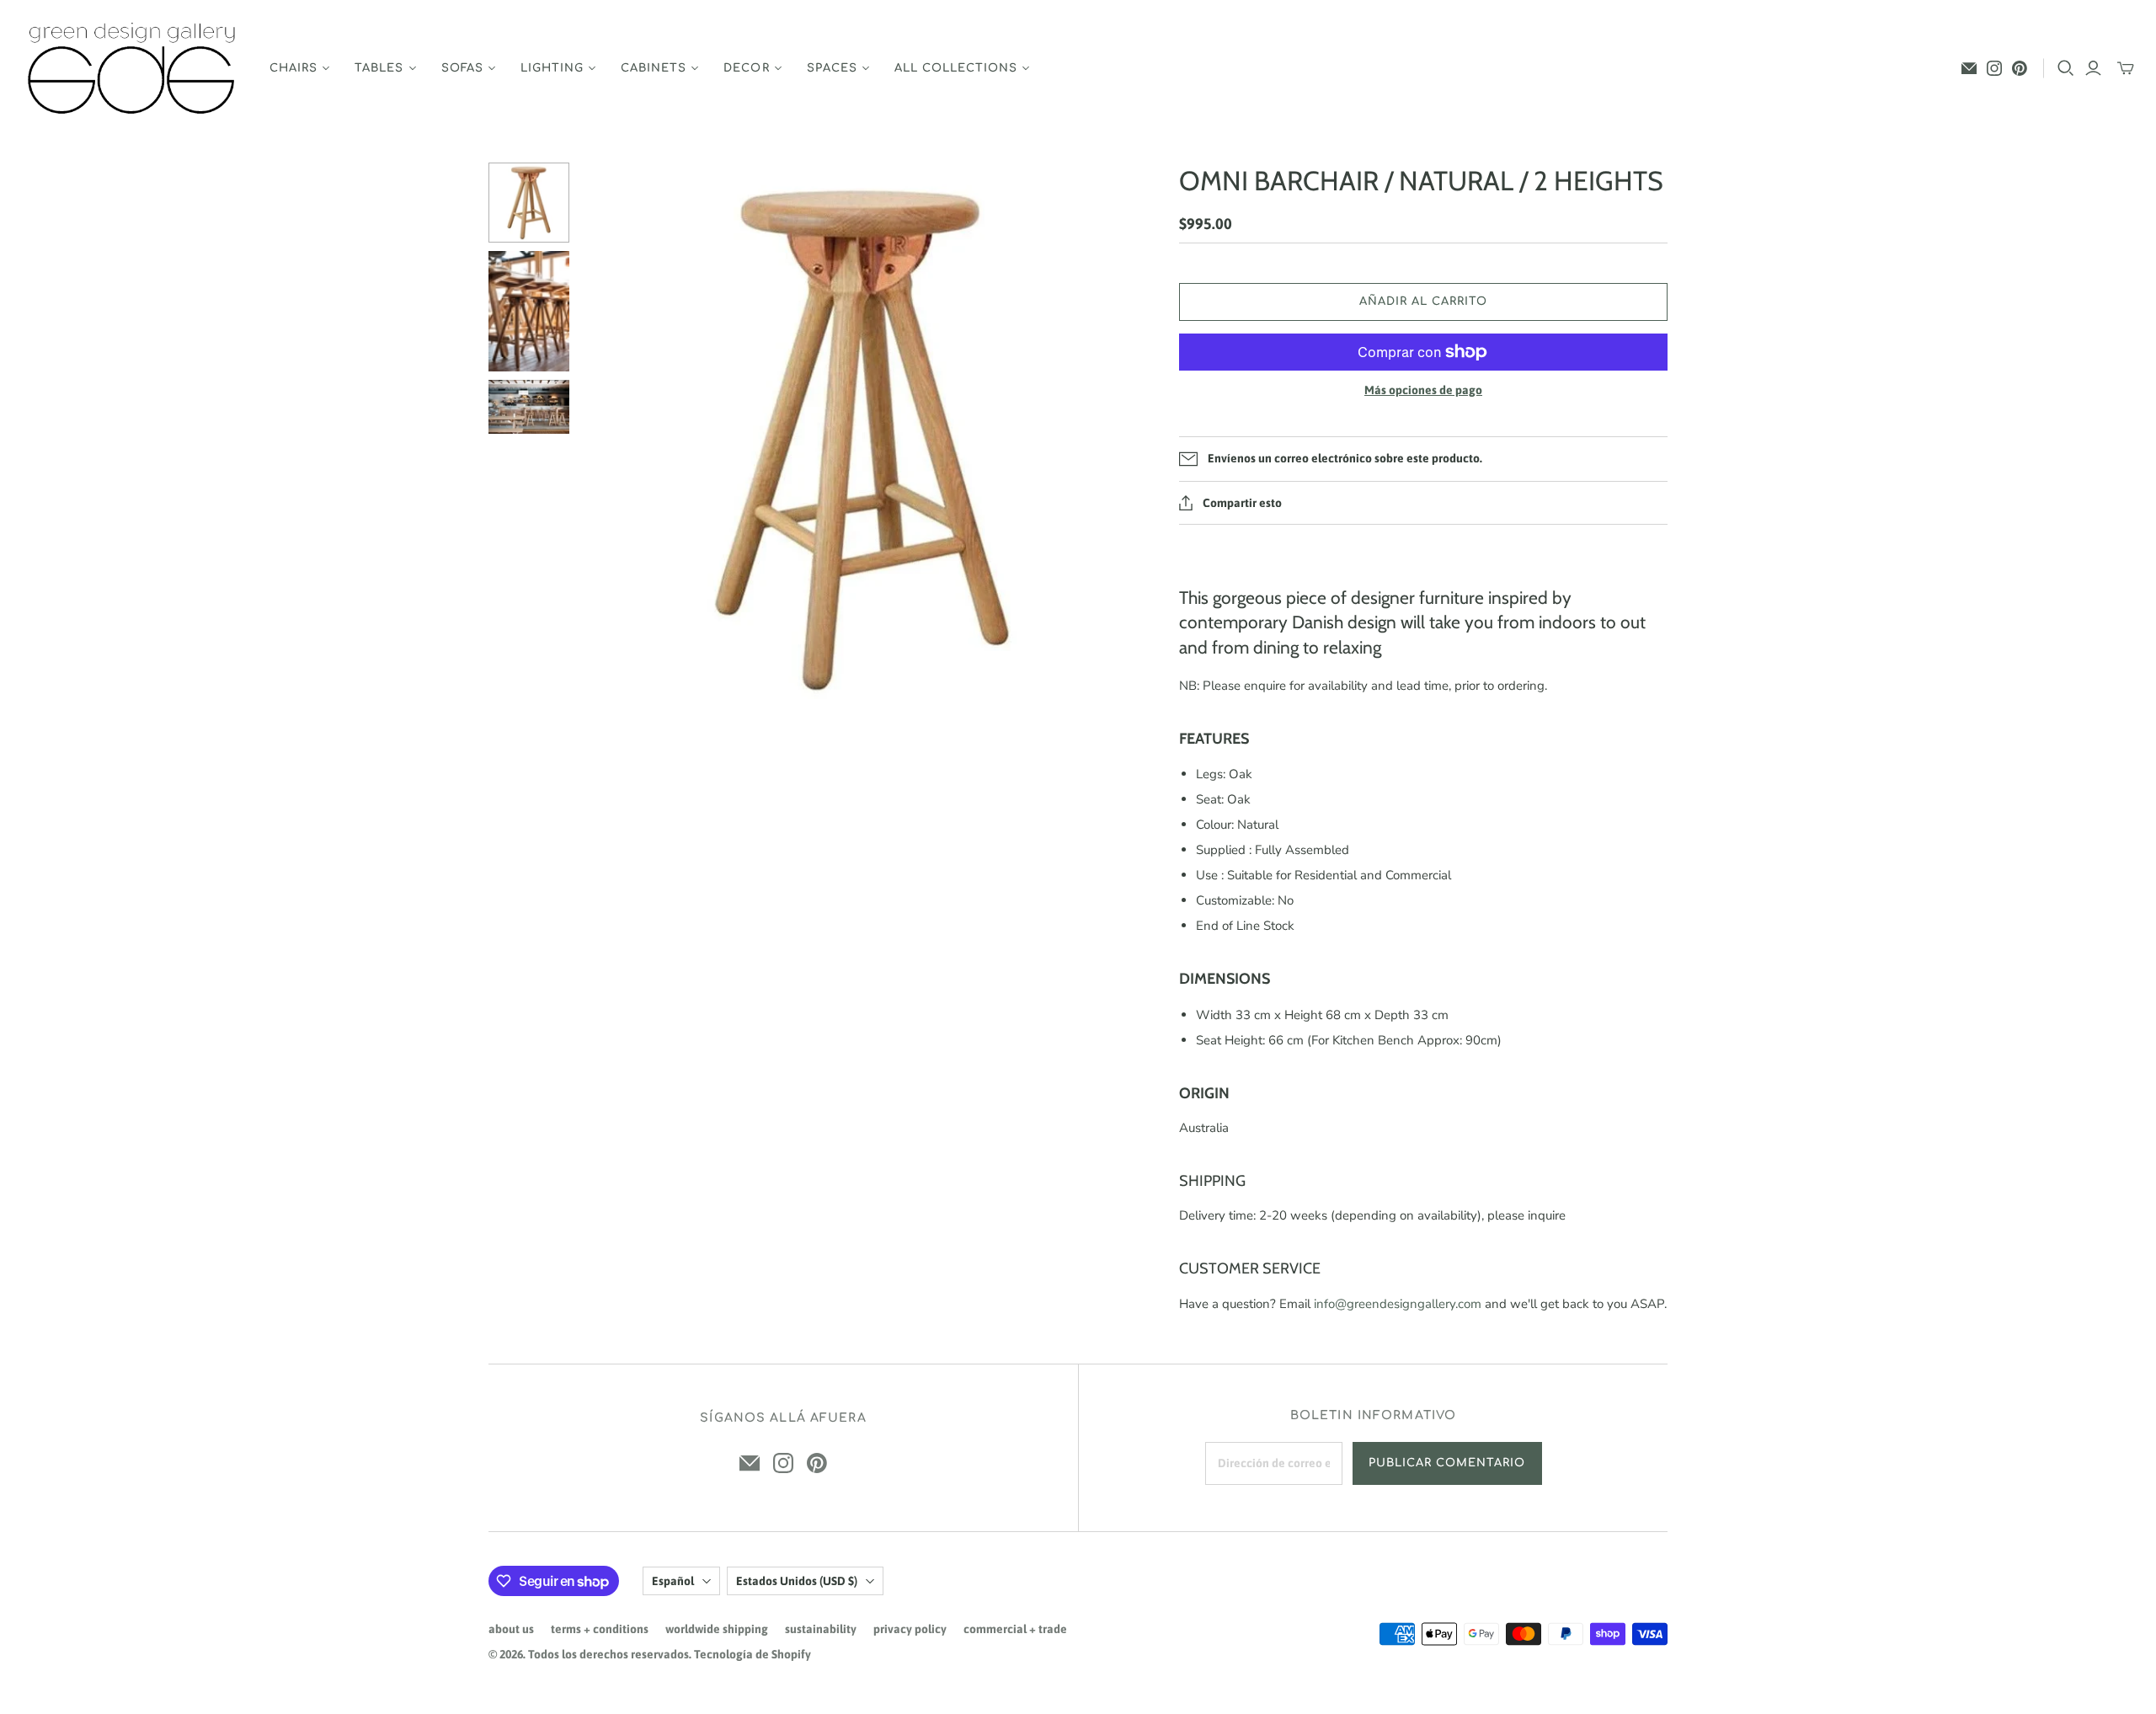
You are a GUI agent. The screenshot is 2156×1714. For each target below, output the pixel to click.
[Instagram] (1994, 68)
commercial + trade (1015, 1629)
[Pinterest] (2020, 68)
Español (673, 1581)
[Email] (1969, 68)
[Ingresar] (2093, 68)
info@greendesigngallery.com (1398, 1304)
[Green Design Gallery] (133, 69)
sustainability (821, 1629)
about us (511, 1629)
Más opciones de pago (1423, 390)
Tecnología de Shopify (752, 1654)
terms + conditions (600, 1629)
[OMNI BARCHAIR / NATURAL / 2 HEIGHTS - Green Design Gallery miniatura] (529, 203)
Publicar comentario (1447, 1463)
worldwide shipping (717, 1629)
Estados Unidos (797, 1581)
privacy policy (910, 1629)
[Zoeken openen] (2066, 68)
